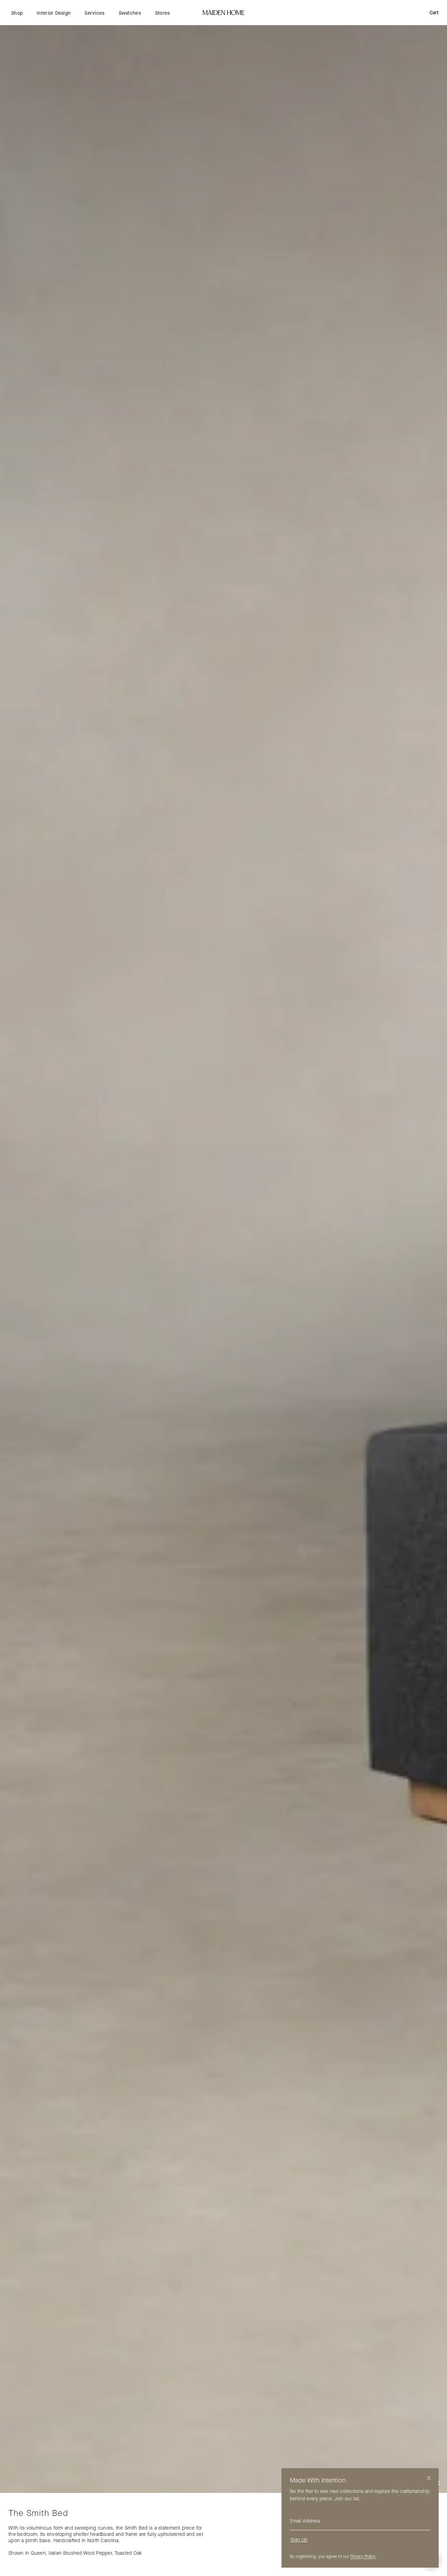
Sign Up (299, 2540)
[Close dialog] (429, 2478)
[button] (17, 13)
